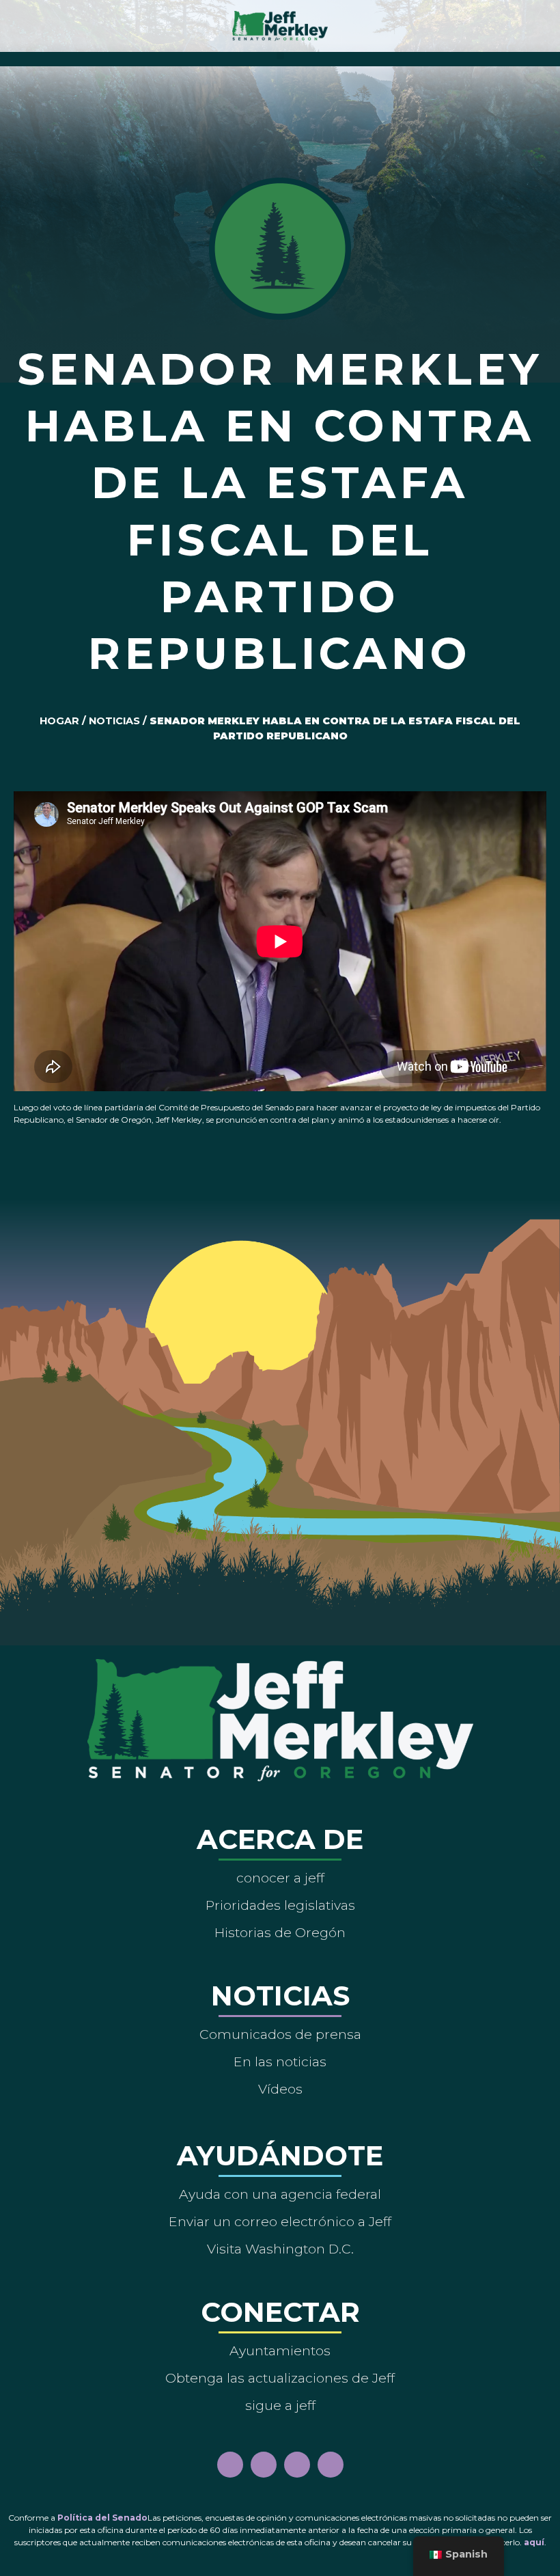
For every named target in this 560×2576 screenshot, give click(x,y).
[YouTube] (297, 2465)
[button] (280, 56)
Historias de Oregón (280, 1932)
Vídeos (280, 2089)
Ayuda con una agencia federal (280, 2194)
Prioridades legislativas (280, 1905)
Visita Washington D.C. (280, 2249)
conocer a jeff (280, 1878)
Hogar (59, 721)
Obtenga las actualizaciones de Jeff (280, 2378)
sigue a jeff (280, 2405)
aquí (534, 2542)
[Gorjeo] (331, 2465)
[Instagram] (264, 2465)
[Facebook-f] (230, 2465)
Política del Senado (102, 2518)
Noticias (114, 721)
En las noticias (280, 2061)
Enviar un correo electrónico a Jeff (280, 2221)
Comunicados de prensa (280, 2034)
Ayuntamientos (280, 2351)
